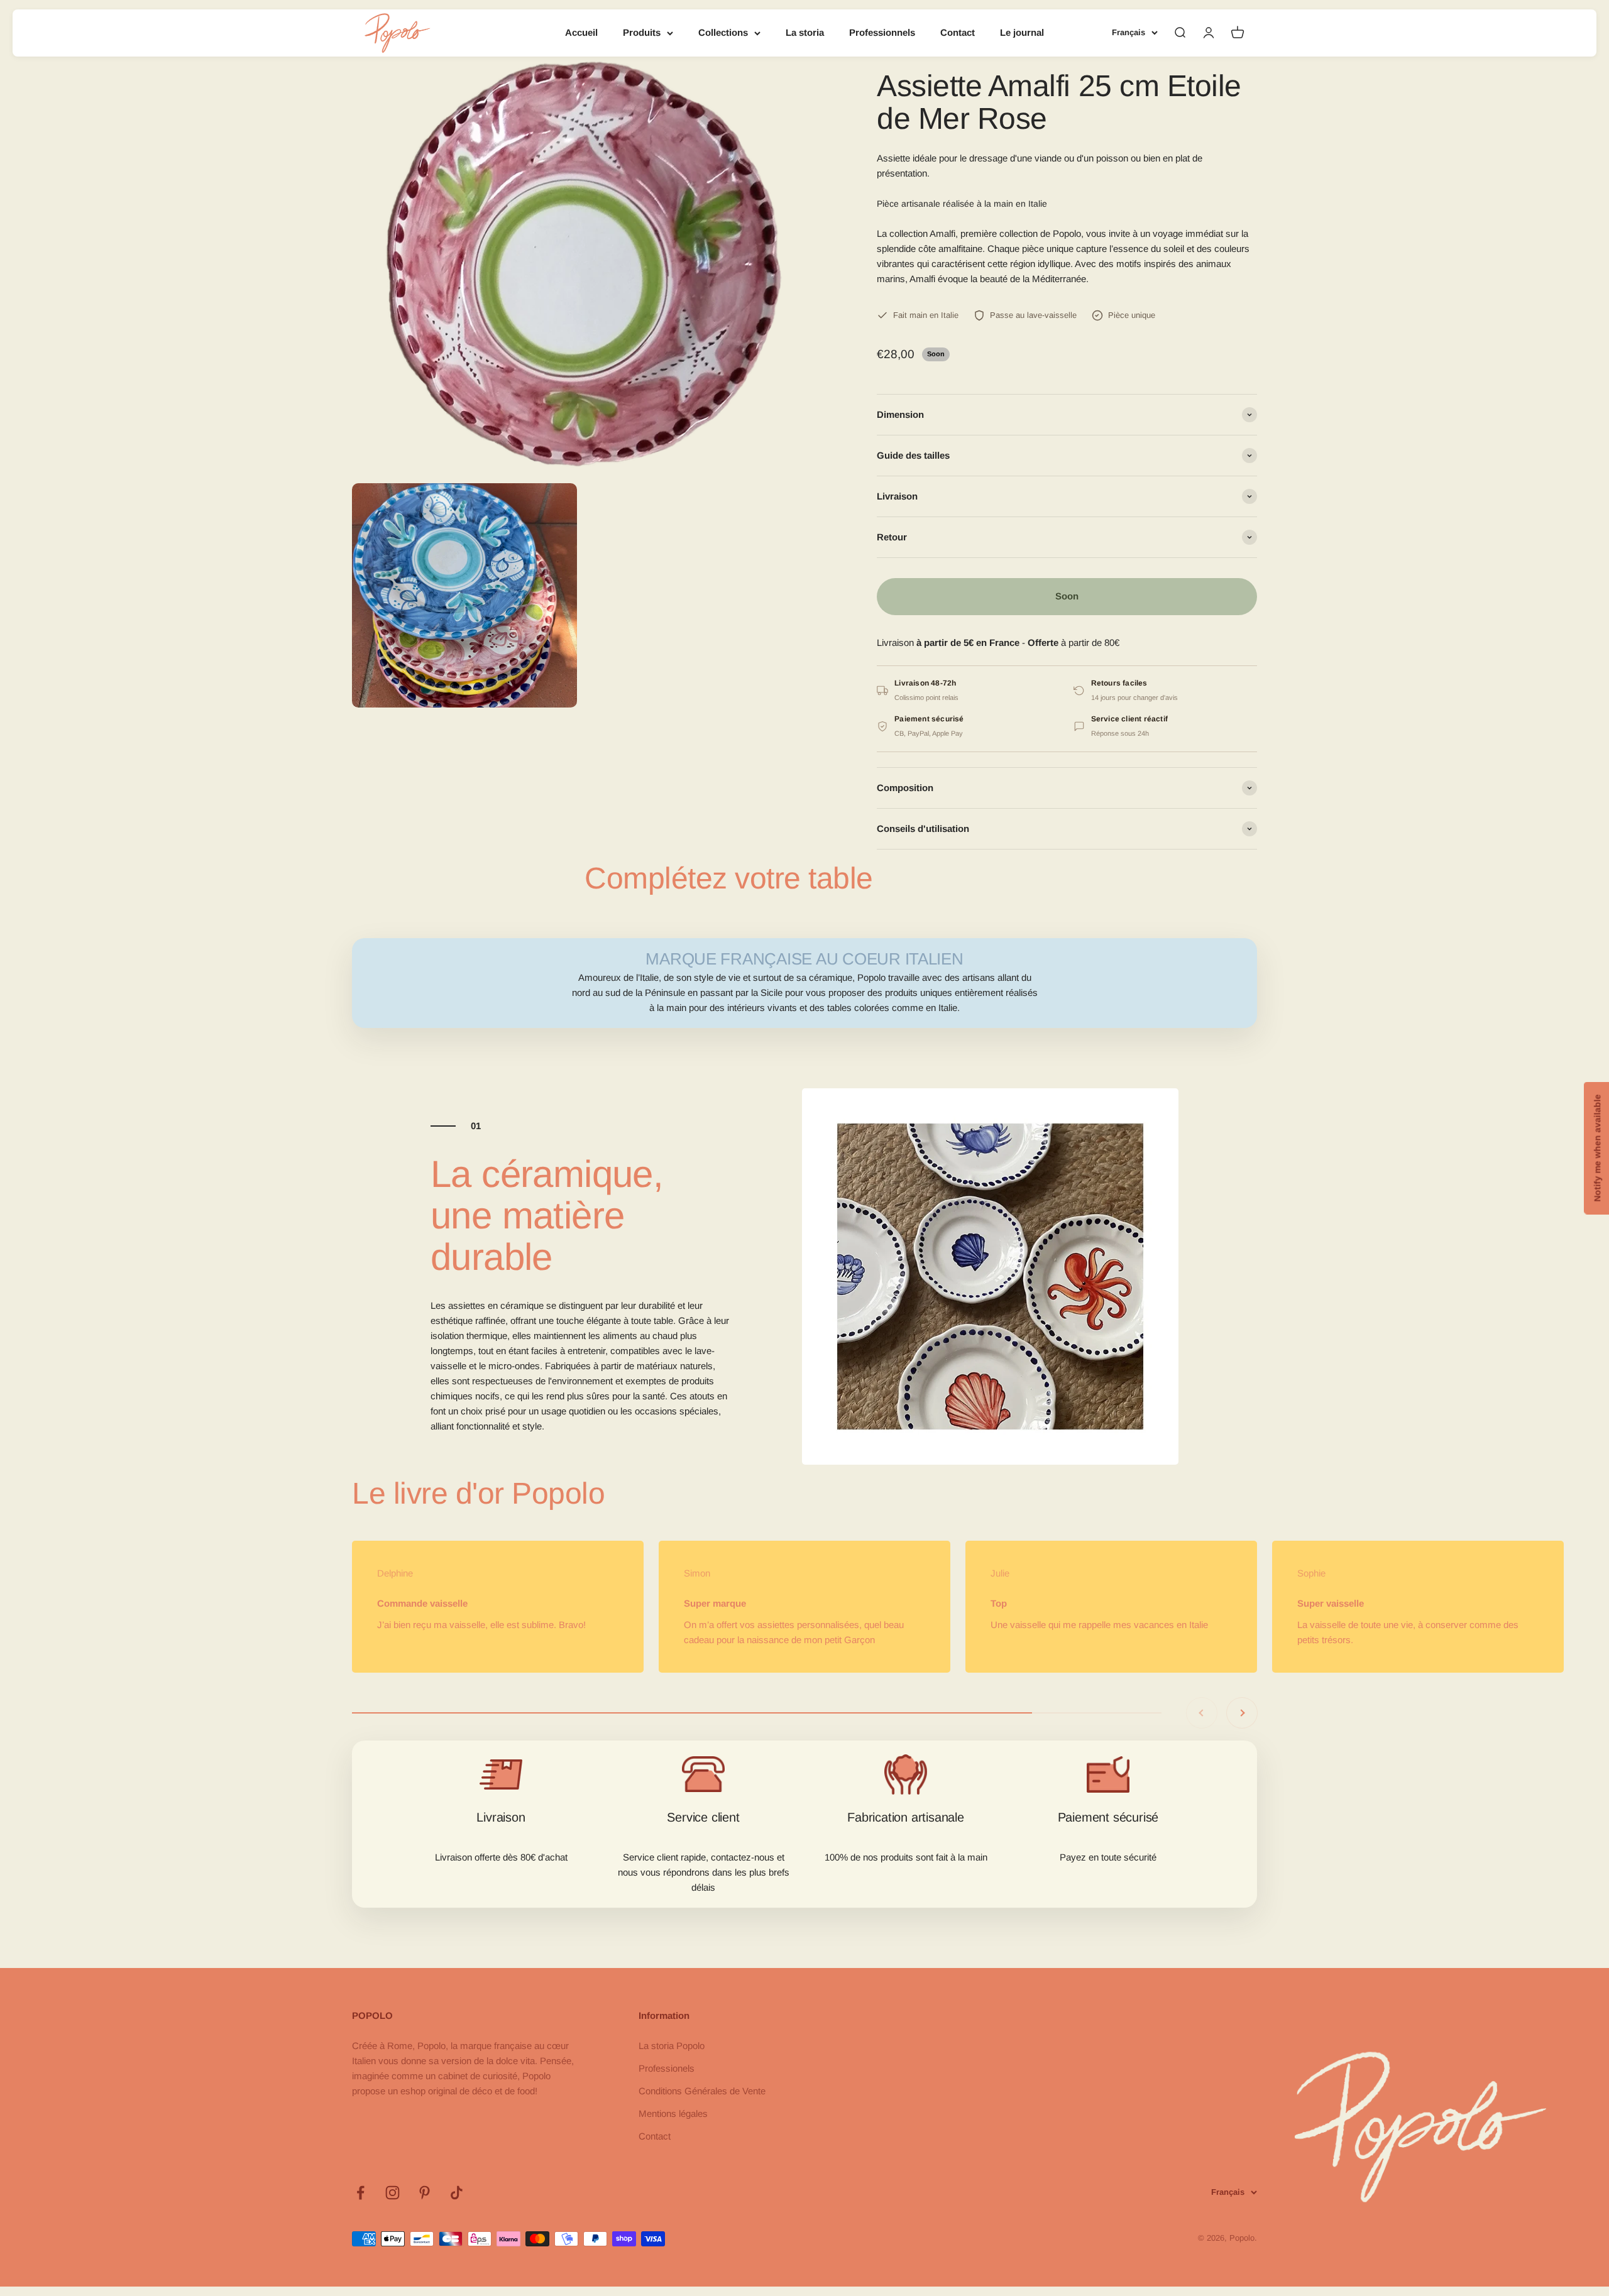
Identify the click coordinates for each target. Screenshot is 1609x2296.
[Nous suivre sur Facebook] (360, 2193)
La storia (805, 32)
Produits (642, 32)
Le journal (1022, 32)
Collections (723, 32)
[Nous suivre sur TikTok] (457, 2193)
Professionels (667, 2068)
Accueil (581, 32)
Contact (958, 32)
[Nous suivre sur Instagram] (393, 2193)
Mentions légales (673, 2113)
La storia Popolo (672, 2046)
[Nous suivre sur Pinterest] (425, 2193)
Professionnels (882, 32)
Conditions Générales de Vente (702, 2091)
